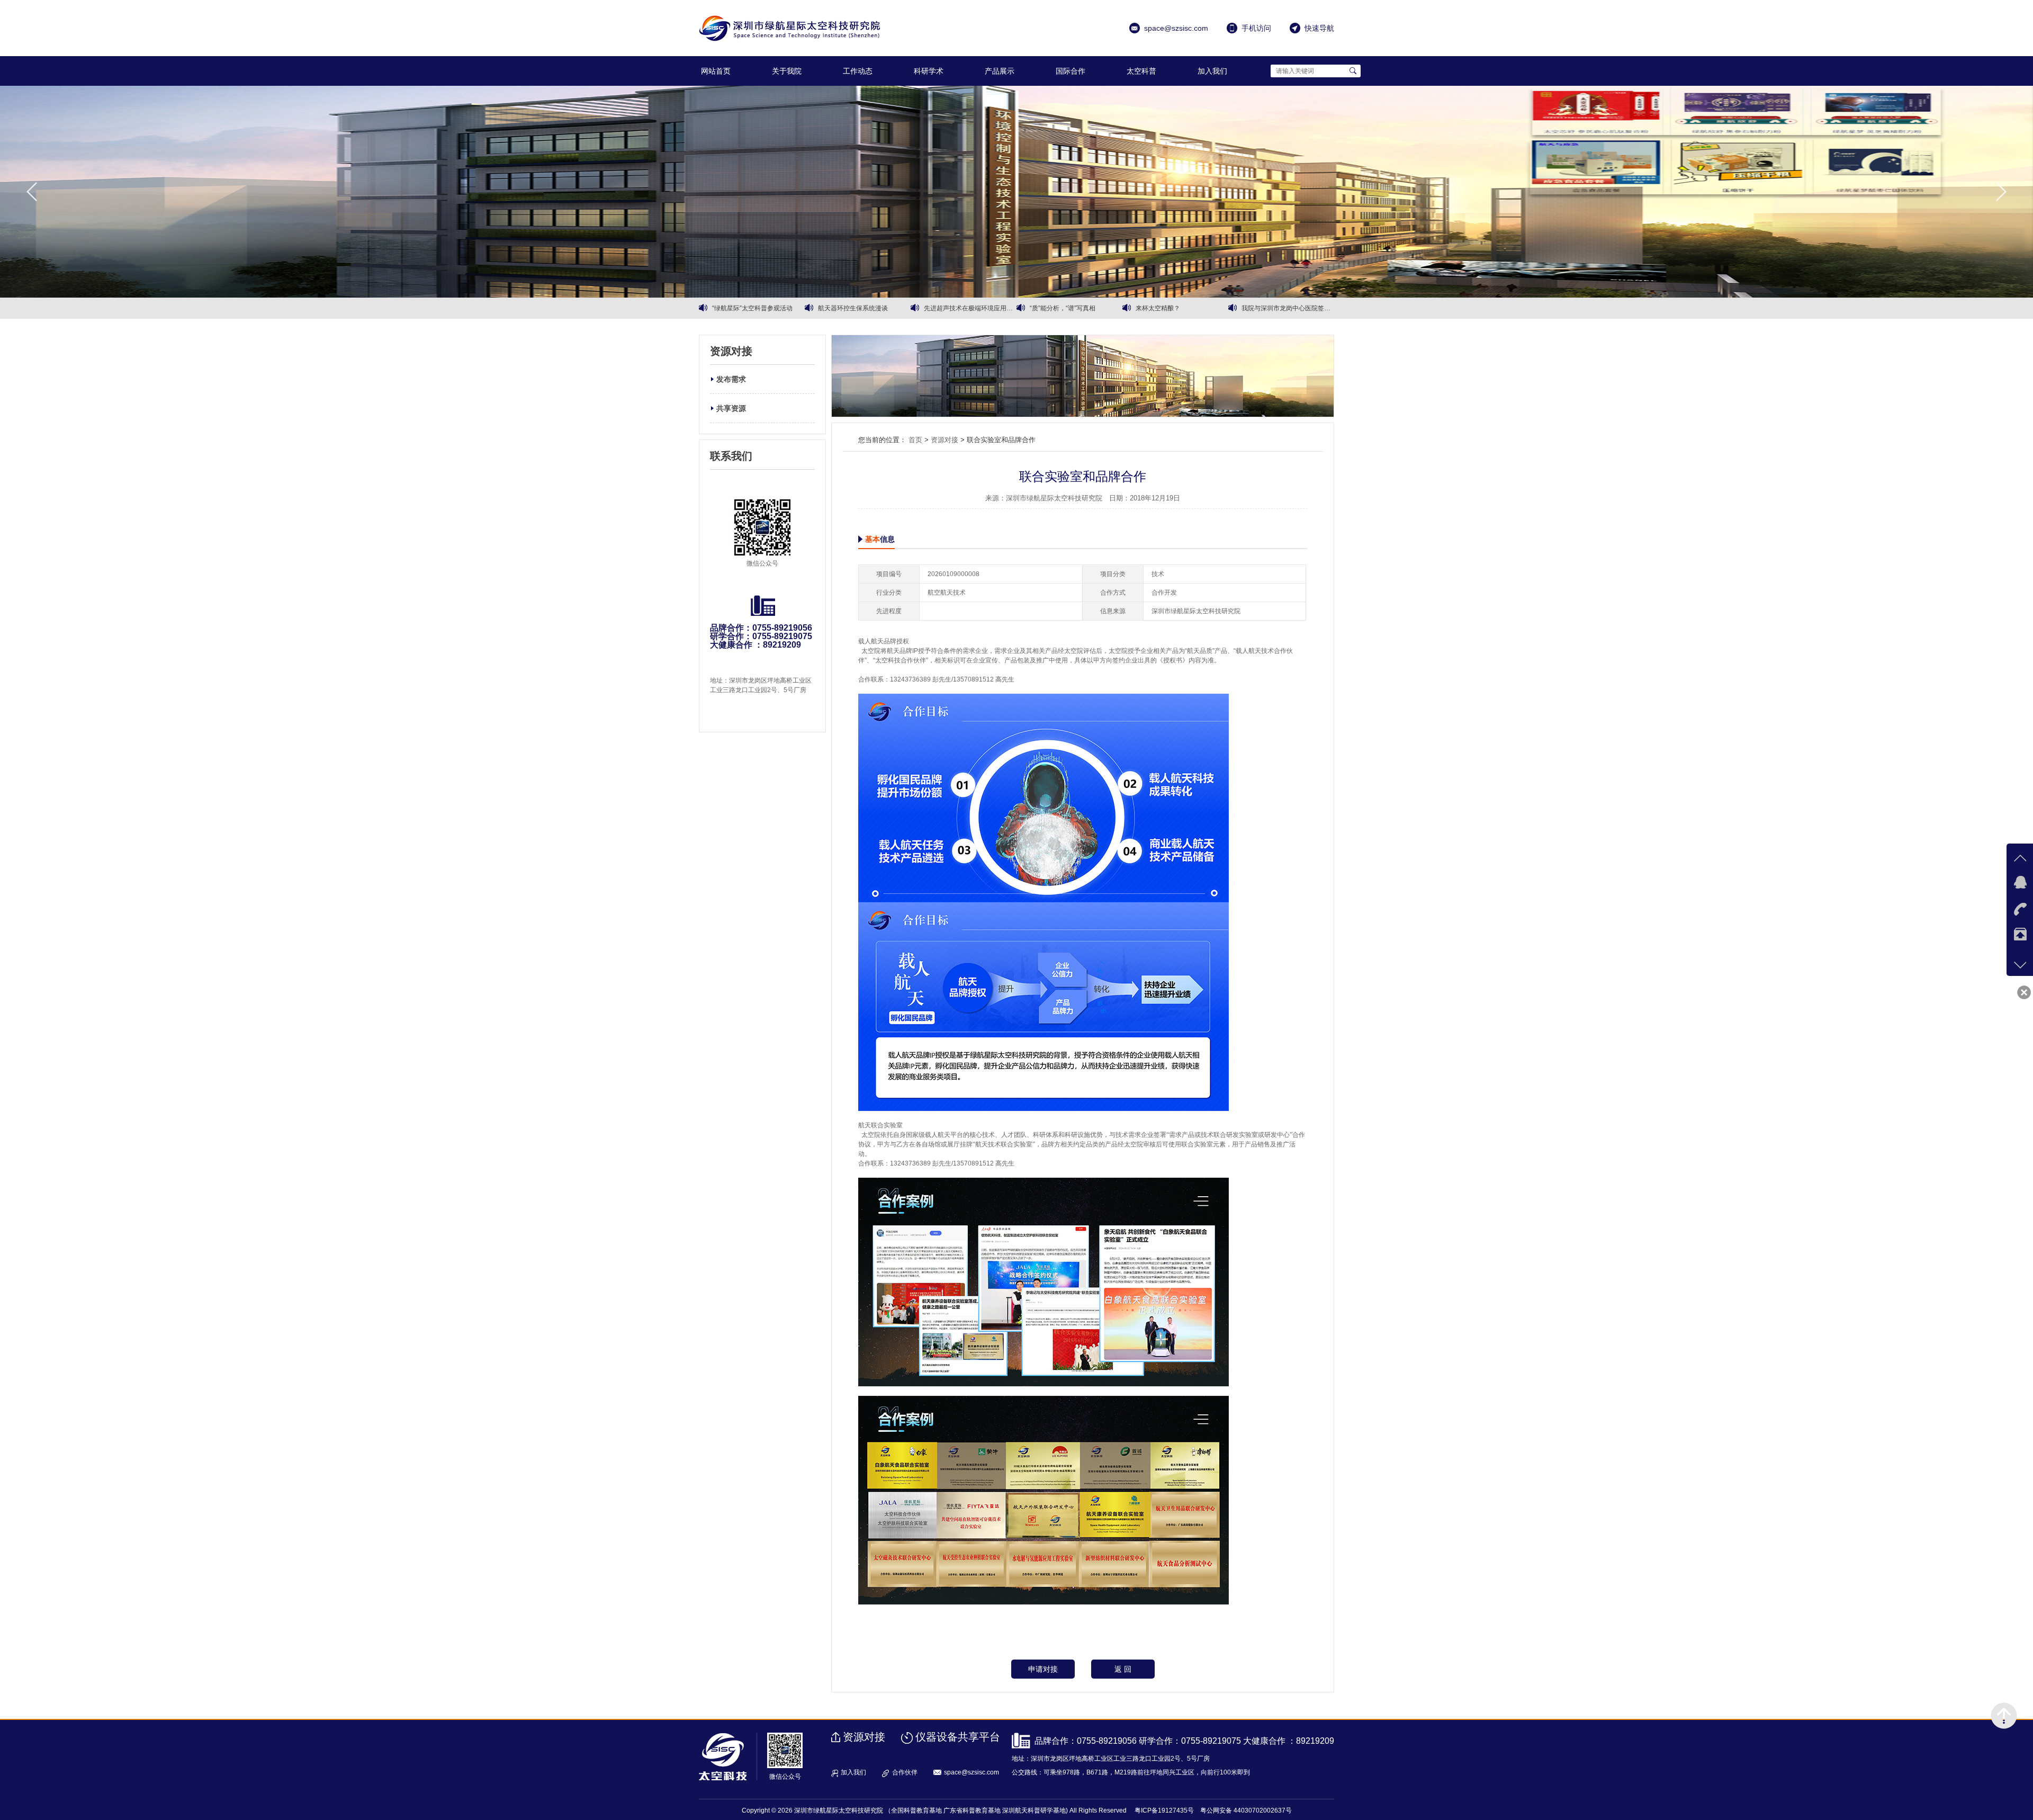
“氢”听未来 (1045, 308)
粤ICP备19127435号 (1164, 1810)
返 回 (1123, 1669)
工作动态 (858, 71)
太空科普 (1141, 71)
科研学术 (929, 71)
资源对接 (944, 440)
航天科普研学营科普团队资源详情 (758, 308)
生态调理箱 (1152, 308)
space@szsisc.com (971, 1772)
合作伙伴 (905, 1772)
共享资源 (731, 408)
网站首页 (716, 71)
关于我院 (787, 71)
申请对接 (1043, 1669)
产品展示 (1000, 71)
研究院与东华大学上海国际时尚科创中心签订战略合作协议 (864, 308)
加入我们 (1212, 71)
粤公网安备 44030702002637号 (1246, 1810)
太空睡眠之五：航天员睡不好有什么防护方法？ (1288, 308)
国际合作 (1071, 71)
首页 (915, 440)
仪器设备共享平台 (958, 1737)
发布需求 (731, 379)
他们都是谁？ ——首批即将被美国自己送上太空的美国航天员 (970, 308)
